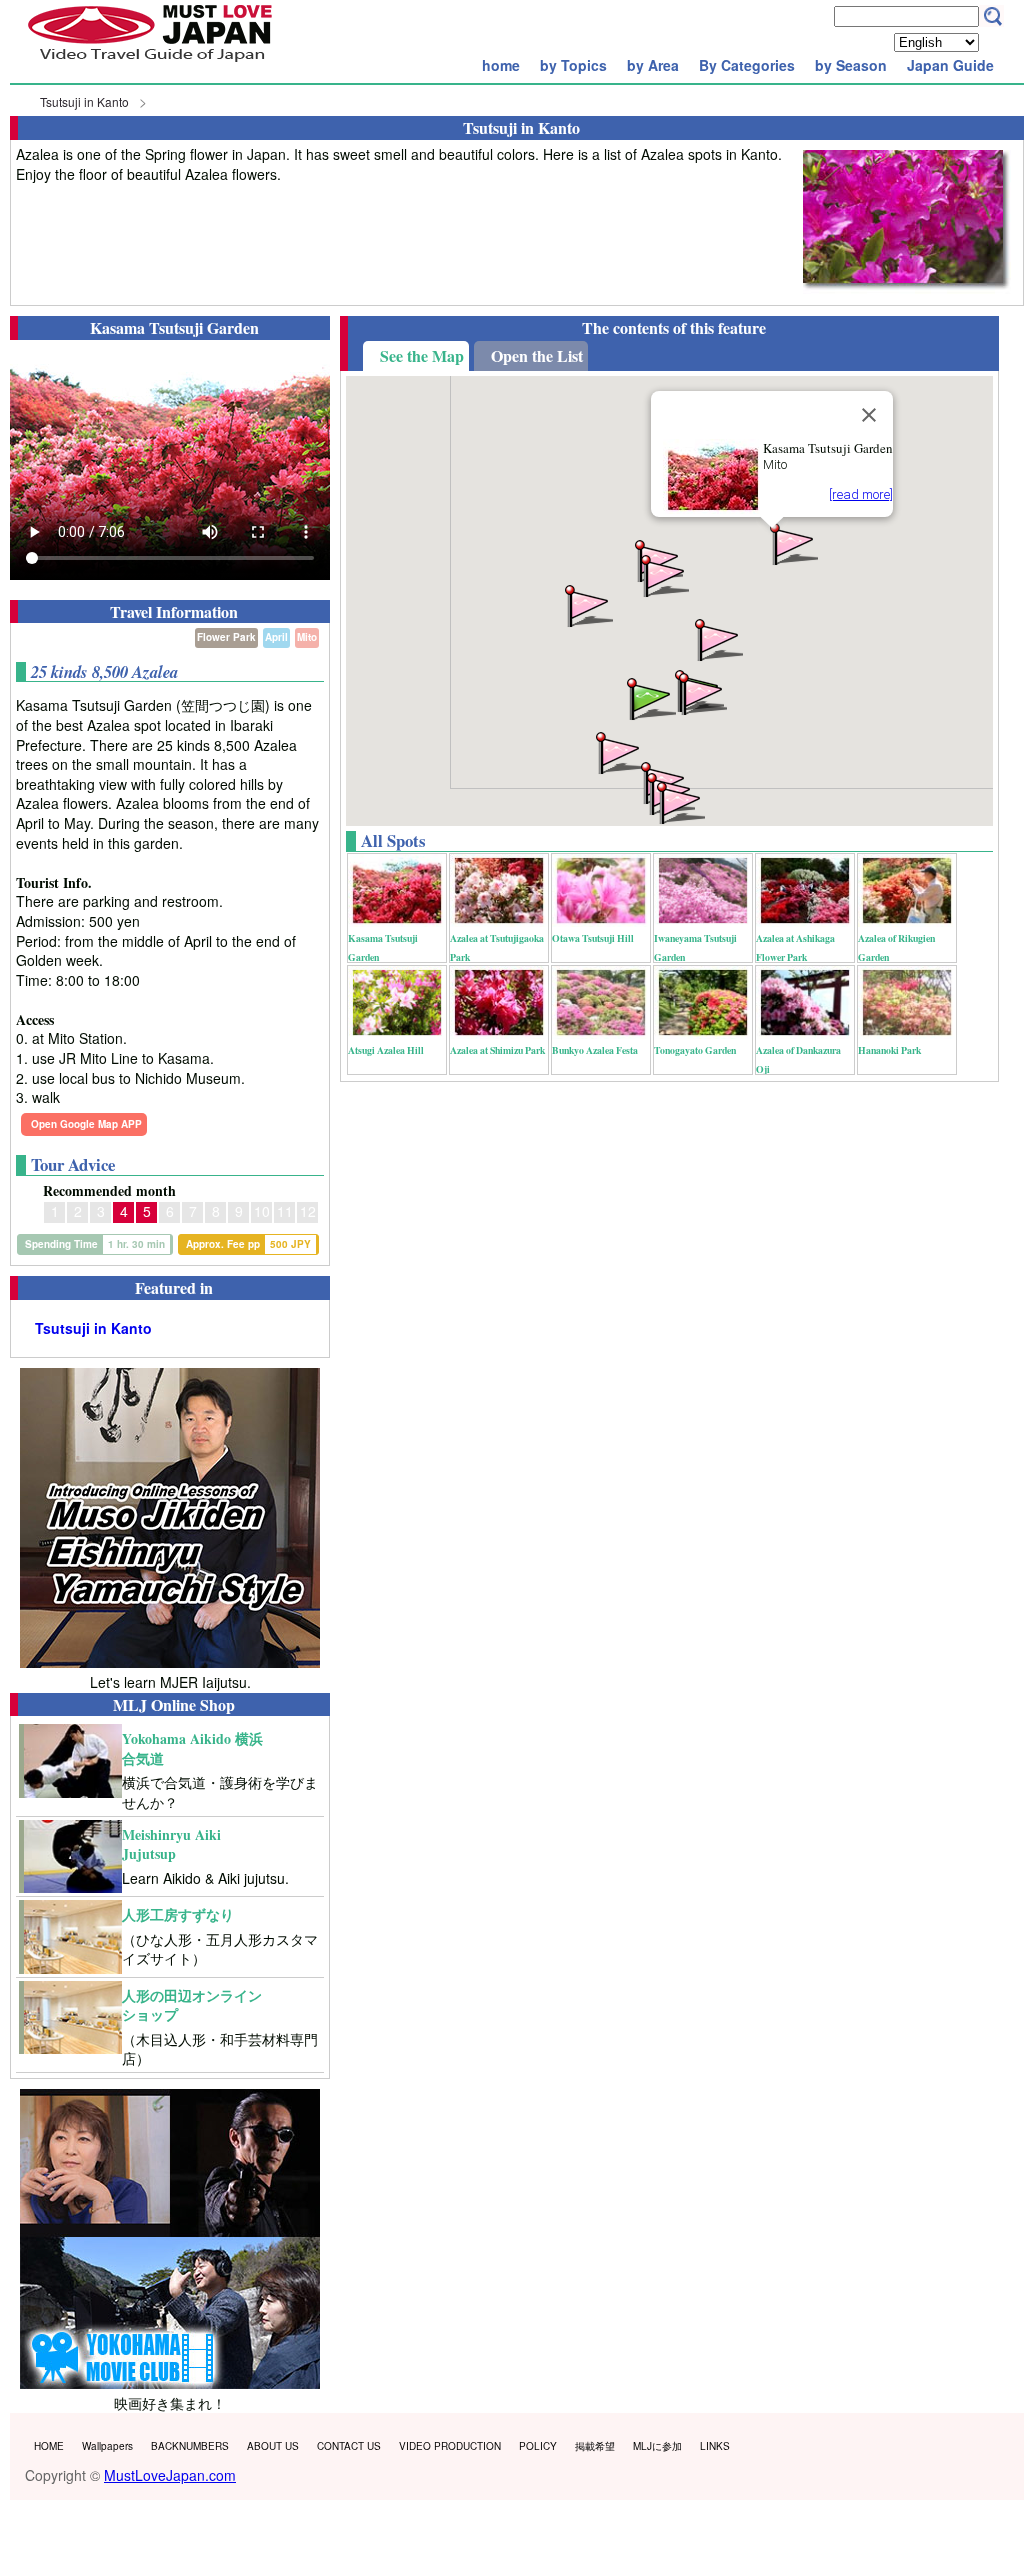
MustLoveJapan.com (170, 2475)
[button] (701, 692)
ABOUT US (273, 2446)
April (276, 637)
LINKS (715, 2446)
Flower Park (226, 637)
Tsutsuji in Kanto (84, 101)
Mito (307, 637)
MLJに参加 (657, 2446)
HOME (49, 2446)
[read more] (861, 494)
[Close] (869, 415)
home (501, 65)
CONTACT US (349, 2446)
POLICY (538, 2446)
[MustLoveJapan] (150, 64)
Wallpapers (107, 2446)
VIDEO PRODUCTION (450, 2446)
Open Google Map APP (86, 1124)
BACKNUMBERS (190, 2446)
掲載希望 (595, 2446)
